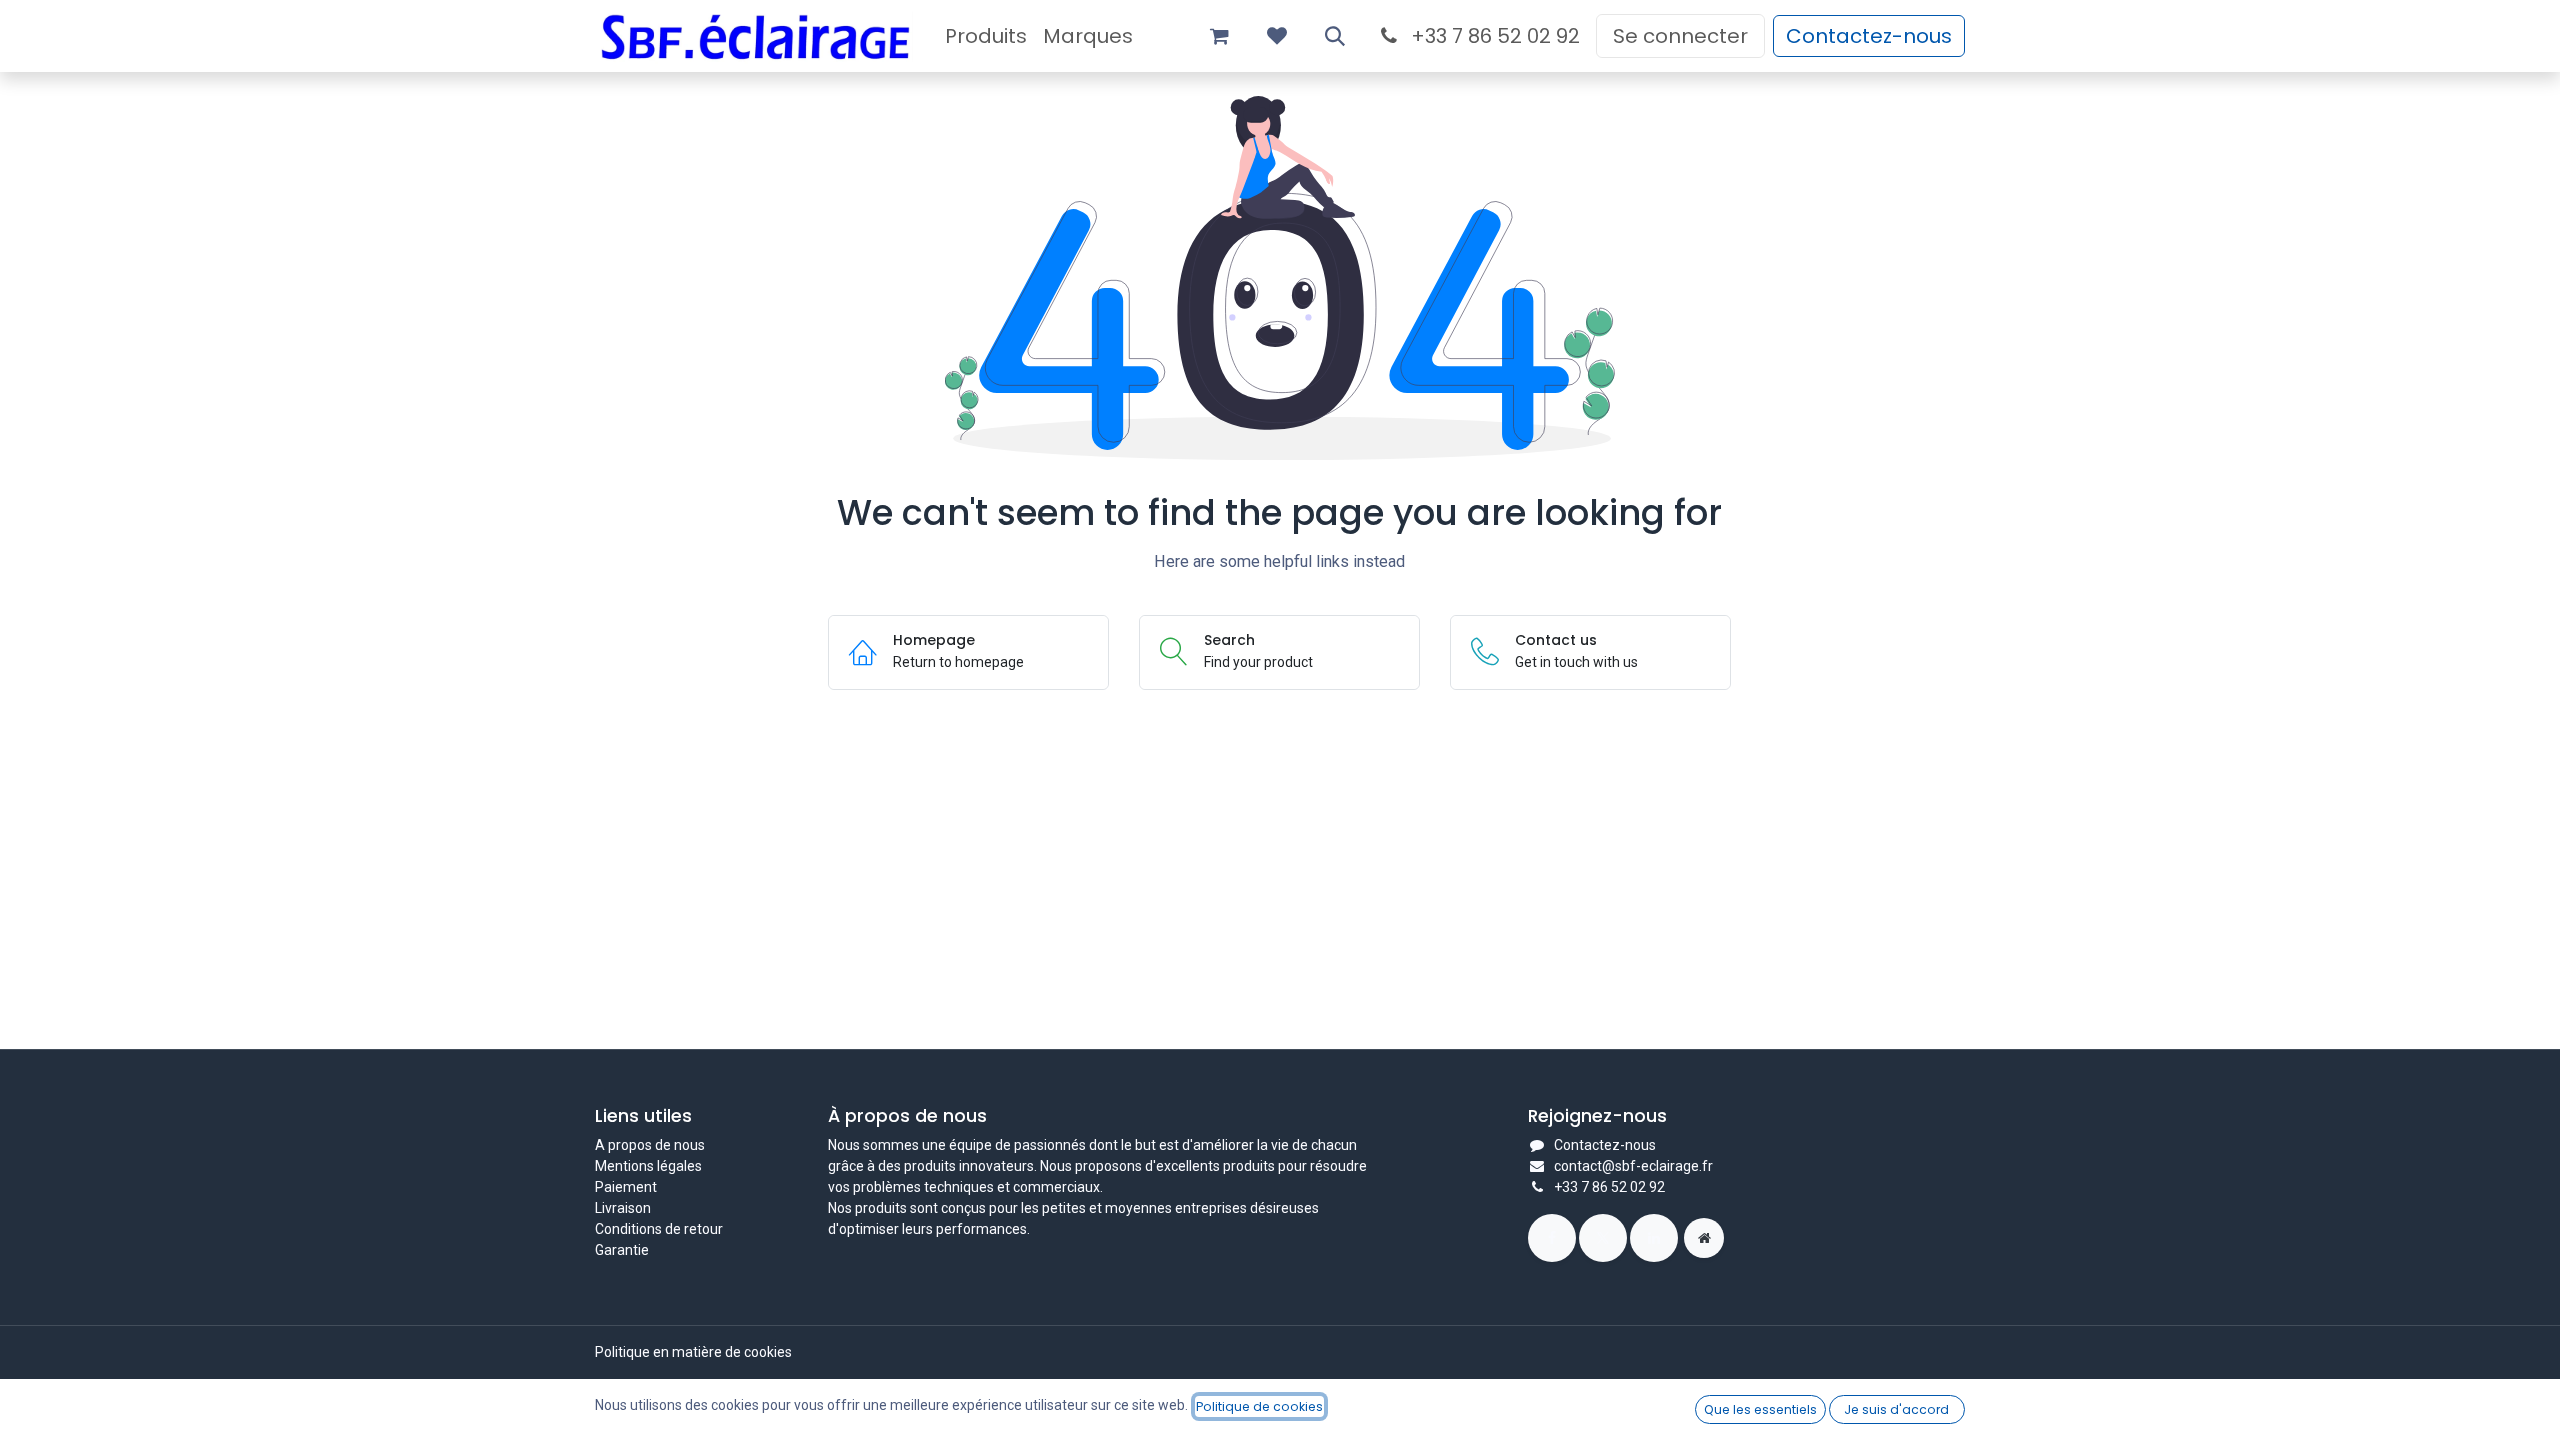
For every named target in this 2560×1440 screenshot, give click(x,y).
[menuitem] (986, 36)
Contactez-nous (1869, 36)
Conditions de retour (659, 1229)
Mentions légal (641, 1166)
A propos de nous (650, 1145)
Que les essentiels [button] (1760, 1409)
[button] (1335, 36)
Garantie (622, 1250)
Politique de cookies (1259, 1406)
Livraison (623, 1208)
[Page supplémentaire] (1704, 1238)
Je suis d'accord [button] (1896, 1409)
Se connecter (1680, 36)
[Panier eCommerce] (1219, 36)
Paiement (626, 1187)
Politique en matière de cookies (693, 1352)
